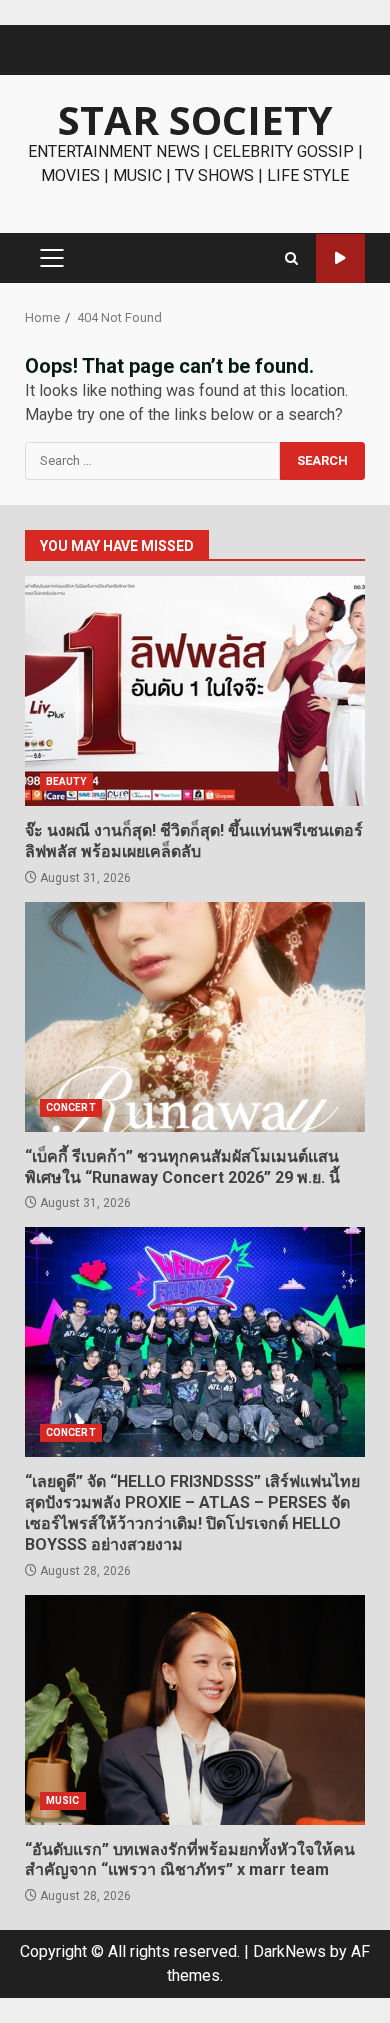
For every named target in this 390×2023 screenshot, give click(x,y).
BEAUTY (66, 781)
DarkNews (289, 1951)
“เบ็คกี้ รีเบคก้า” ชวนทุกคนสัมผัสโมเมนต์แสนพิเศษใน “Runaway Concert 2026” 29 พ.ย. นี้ (195, 1017)
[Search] (291, 258)
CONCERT (71, 1107)
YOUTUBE (340, 258)
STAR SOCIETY (195, 119)
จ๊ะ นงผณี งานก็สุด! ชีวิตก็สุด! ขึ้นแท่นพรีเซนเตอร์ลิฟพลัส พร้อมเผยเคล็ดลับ (195, 691)
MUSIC (63, 1800)
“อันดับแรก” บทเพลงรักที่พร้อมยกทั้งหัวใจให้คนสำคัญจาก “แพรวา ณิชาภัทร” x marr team (195, 1710)
